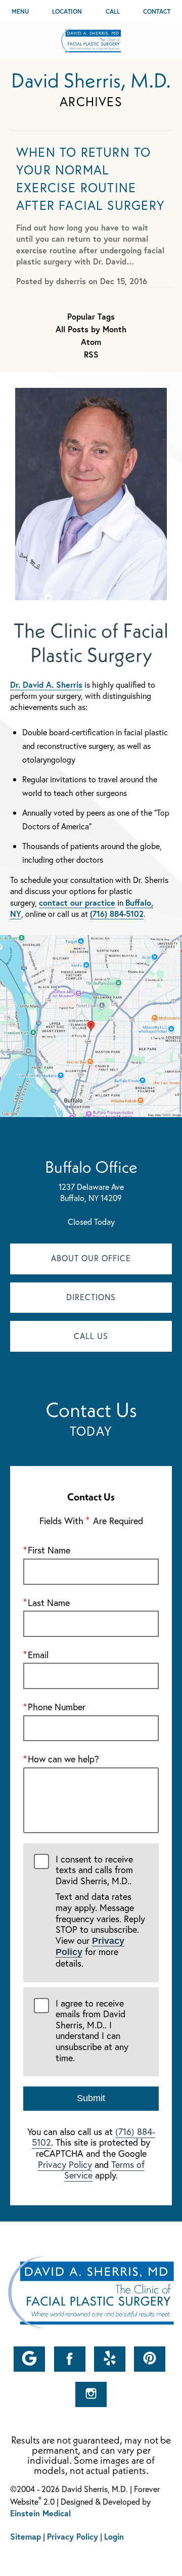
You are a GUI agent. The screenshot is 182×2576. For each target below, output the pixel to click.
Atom (91, 342)
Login (114, 2536)
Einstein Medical (40, 2513)
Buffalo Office (91, 1167)
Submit (91, 2098)
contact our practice (77, 902)
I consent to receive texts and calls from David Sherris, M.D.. (100, 1912)
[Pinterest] (150, 2359)
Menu (20, 11)
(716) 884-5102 (117, 914)
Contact (157, 11)
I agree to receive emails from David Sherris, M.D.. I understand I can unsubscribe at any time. (92, 2031)
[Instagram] (91, 2394)
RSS (91, 354)
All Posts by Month (91, 329)
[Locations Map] (91, 1025)
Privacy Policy (65, 2164)
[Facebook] (70, 2359)
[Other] (29, 2359)
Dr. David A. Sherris (46, 684)
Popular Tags (91, 317)
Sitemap (26, 2536)
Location (67, 11)
